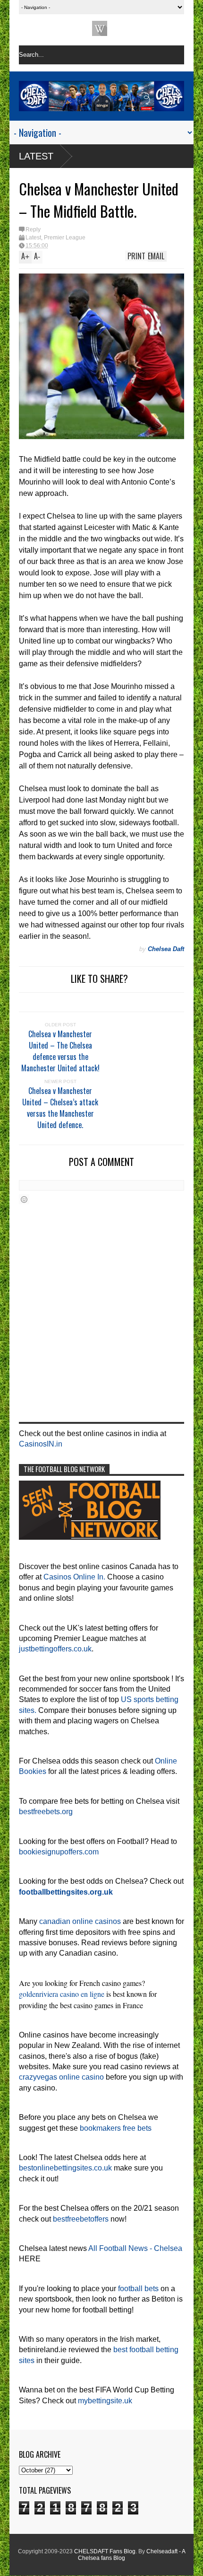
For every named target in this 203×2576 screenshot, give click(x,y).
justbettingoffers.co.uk (55, 1649)
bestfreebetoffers (81, 2219)
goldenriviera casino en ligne (62, 1994)
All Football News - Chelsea (135, 2248)
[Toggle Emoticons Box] (24, 1199)
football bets (138, 2289)
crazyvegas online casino (61, 2077)
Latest (36, 156)
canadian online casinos (80, 1921)
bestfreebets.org (46, 1812)
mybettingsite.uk (105, 2401)
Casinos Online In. (74, 1577)
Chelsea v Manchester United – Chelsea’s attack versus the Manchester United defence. (60, 1108)
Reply (33, 229)
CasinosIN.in (41, 1444)
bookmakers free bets (116, 2128)
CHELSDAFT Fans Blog (105, 2551)
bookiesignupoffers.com (59, 1852)
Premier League (65, 238)
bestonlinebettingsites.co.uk (65, 2168)
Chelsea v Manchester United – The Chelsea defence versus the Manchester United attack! (60, 1051)
